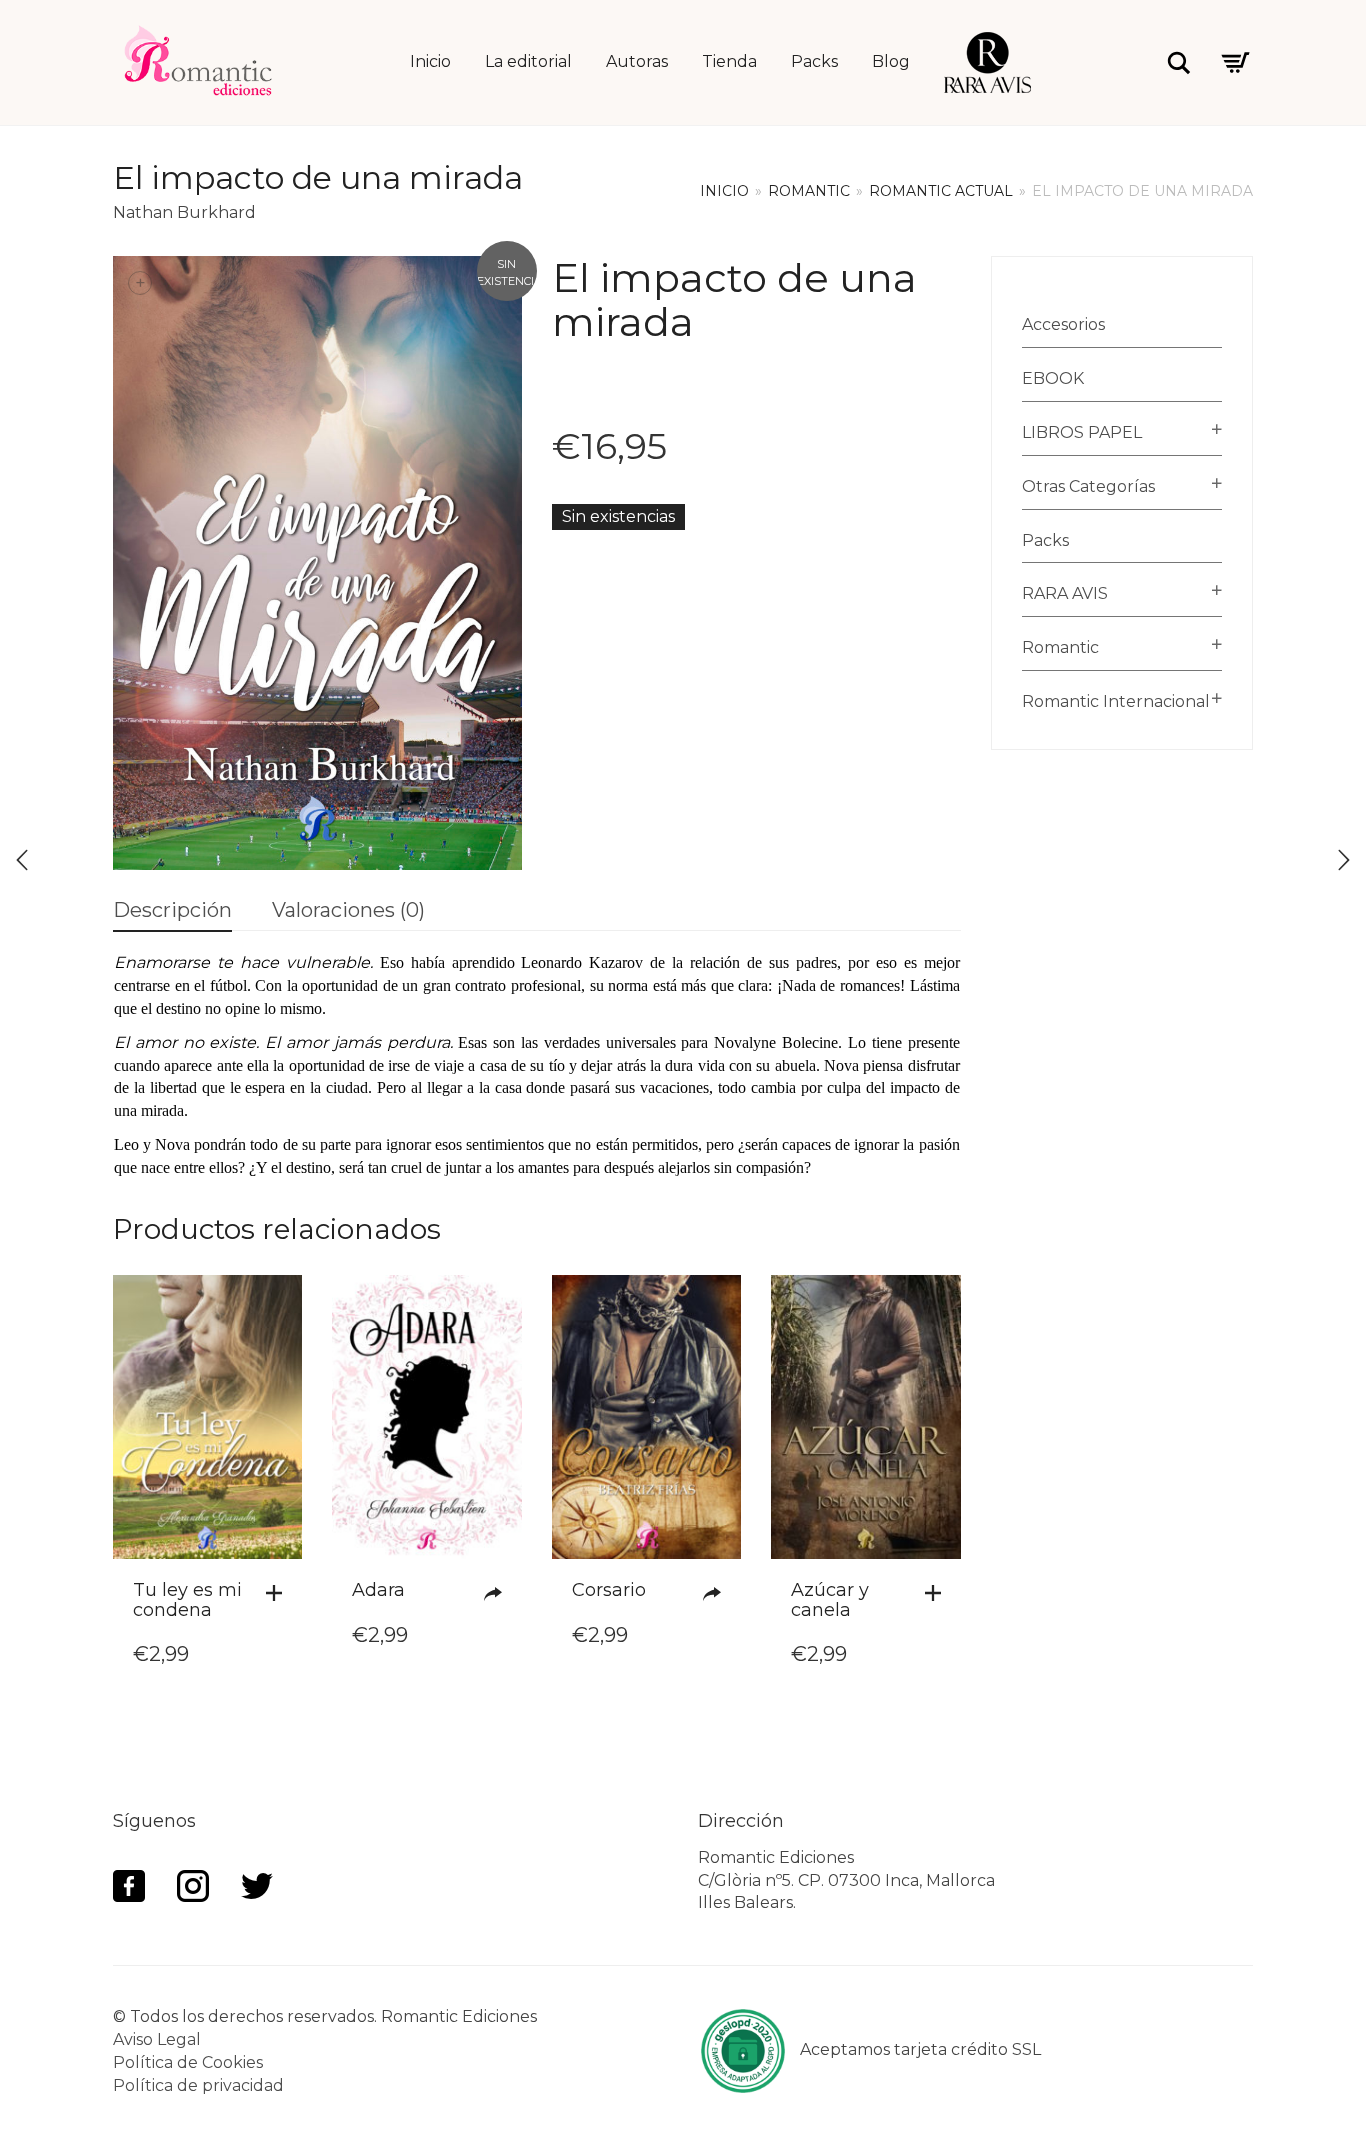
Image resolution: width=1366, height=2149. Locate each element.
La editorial (528, 61)
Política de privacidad (198, 2085)
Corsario (609, 1590)
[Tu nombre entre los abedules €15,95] (22, 860)
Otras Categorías (1088, 486)
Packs (814, 61)
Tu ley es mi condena (187, 1600)
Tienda (729, 61)
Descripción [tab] (172, 910)
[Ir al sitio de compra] (498, 1594)
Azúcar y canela (830, 1600)
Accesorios (1063, 324)
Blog (891, 61)
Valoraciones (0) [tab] (348, 910)
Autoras (637, 61)
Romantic (809, 191)
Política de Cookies (188, 2062)
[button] (279, 1593)
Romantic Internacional (1116, 701)
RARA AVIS (1065, 593)
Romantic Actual (941, 191)
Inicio (430, 61)
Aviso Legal (157, 2039)
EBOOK (1053, 378)
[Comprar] (717, 1594)
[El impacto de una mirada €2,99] (1344, 860)
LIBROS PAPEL (1082, 432)
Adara (378, 1590)
